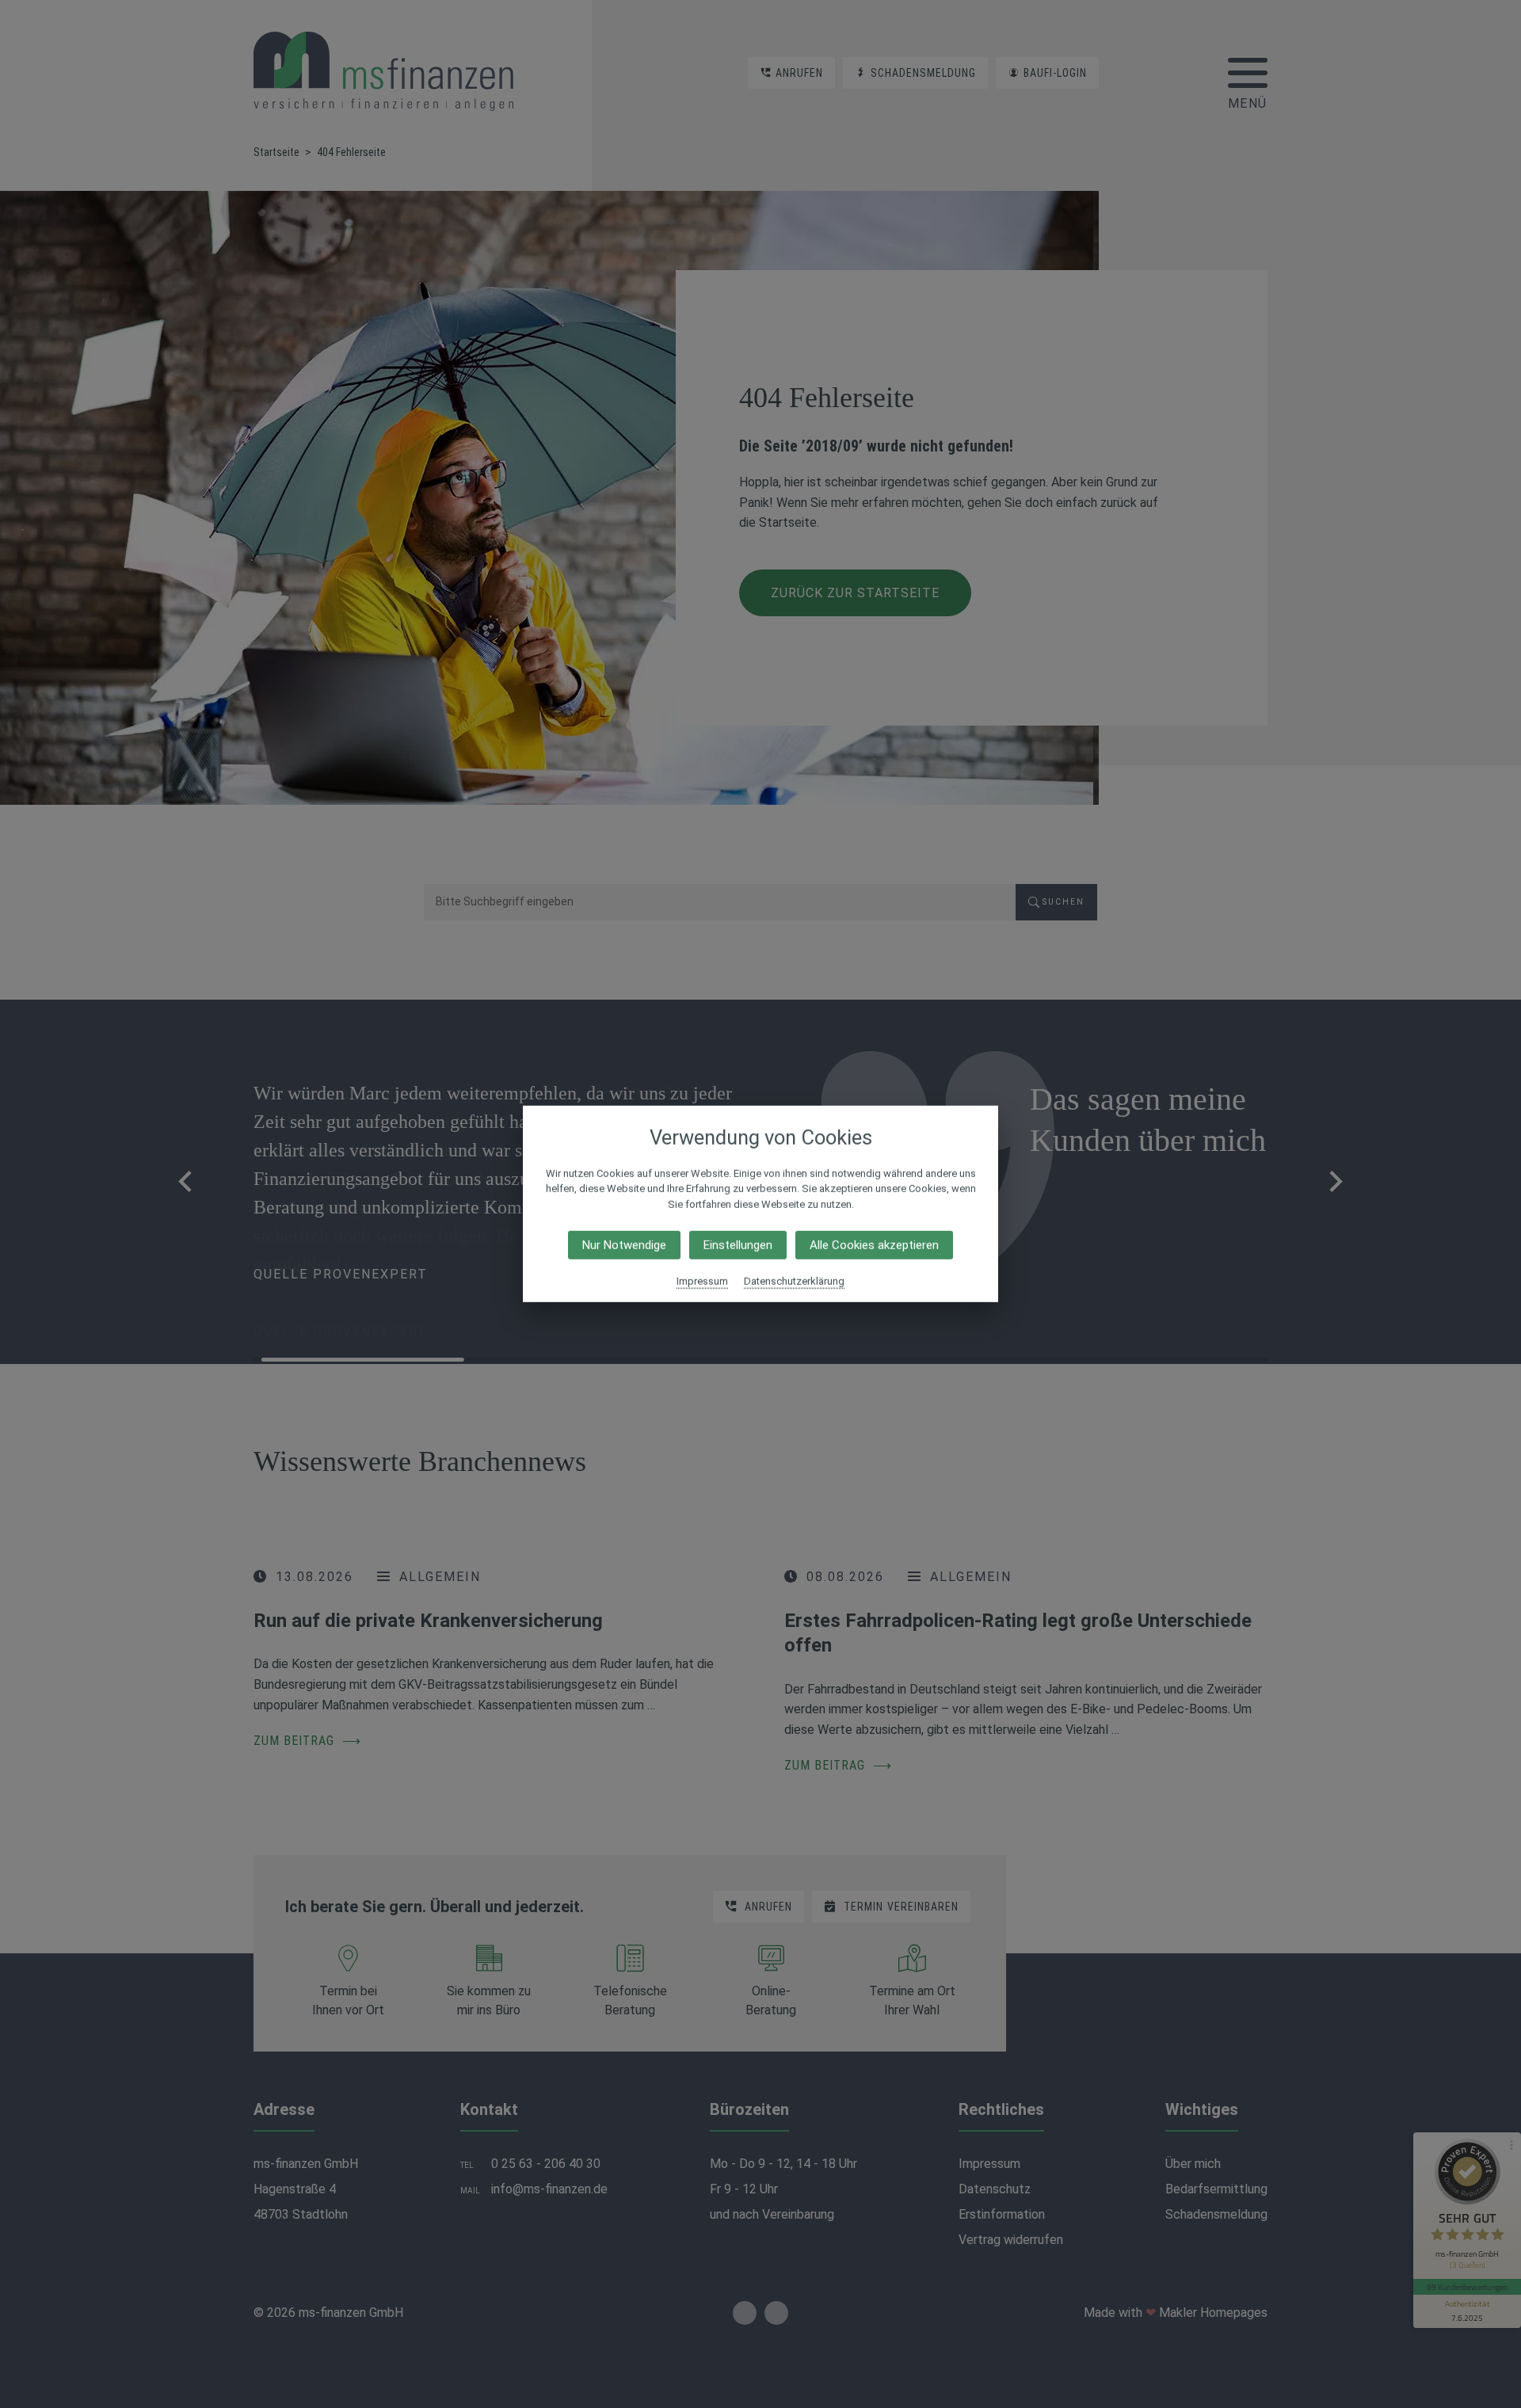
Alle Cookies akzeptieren (874, 1245)
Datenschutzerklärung (794, 1281)
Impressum (702, 1281)
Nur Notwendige (624, 1245)
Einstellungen (738, 1245)
